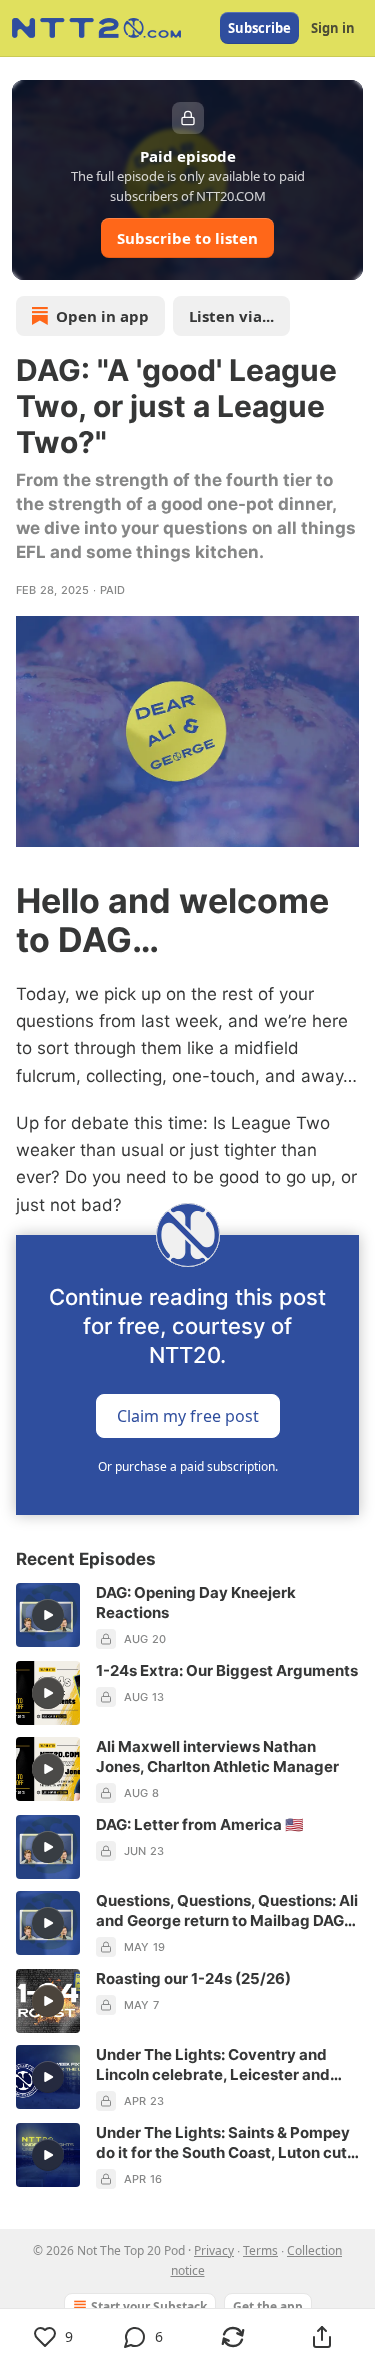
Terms (260, 2250)
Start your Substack (149, 2306)
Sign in (333, 28)
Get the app (268, 2306)
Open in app (102, 316)
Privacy (214, 2250)
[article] (187, 1616)
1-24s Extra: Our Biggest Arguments (227, 1670)
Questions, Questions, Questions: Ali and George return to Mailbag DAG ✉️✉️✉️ (227, 1911)
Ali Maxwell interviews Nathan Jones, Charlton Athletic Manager (217, 1756)
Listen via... (231, 316)
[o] (48, 1615)
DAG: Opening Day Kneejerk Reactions (196, 1602)
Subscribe (259, 28)
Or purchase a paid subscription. (188, 1466)
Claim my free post (188, 1415)
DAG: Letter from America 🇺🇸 (200, 1824)
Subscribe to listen (187, 238)
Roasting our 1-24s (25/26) (193, 1978)
